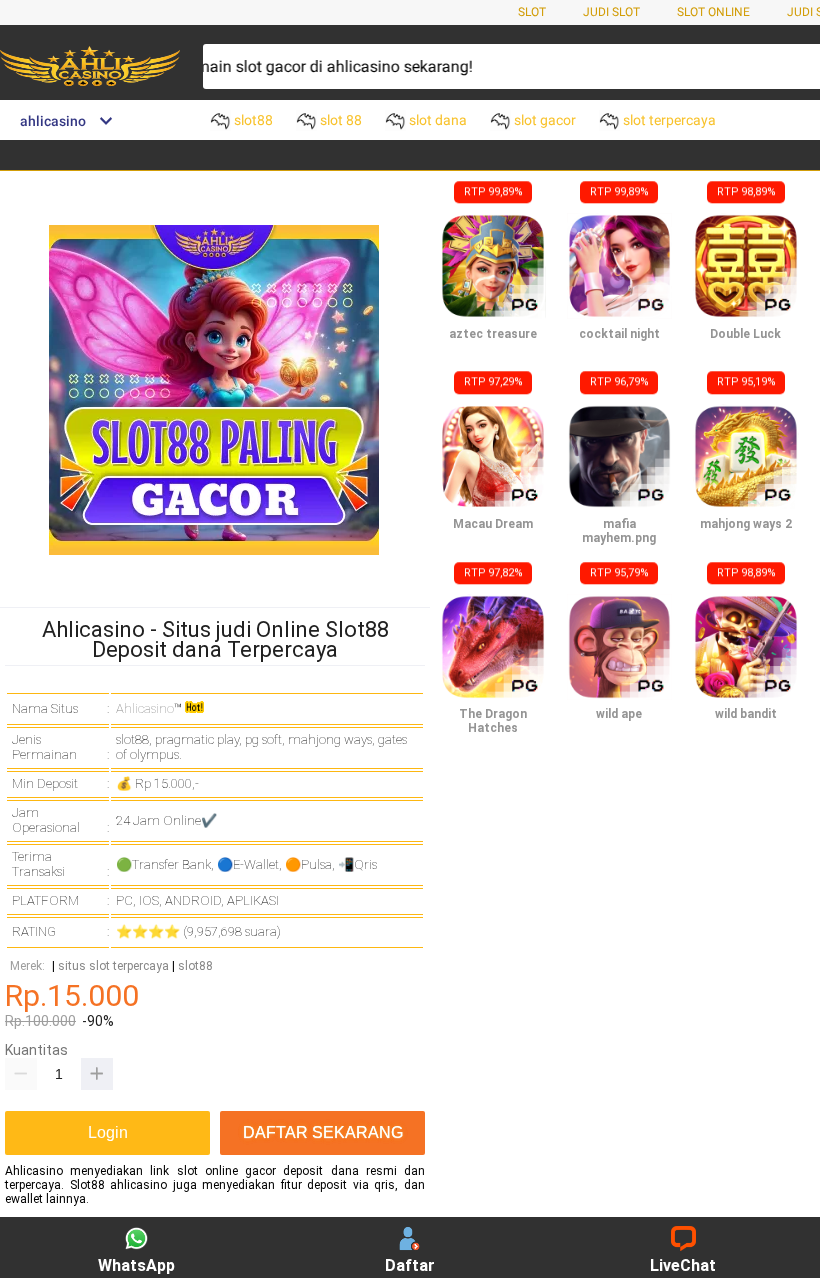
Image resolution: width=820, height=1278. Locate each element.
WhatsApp (136, 1265)
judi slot (611, 12)
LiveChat (683, 1265)
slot (532, 12)
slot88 (195, 966)
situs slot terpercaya (113, 966)
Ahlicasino (145, 708)
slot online (713, 12)
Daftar (410, 1265)
